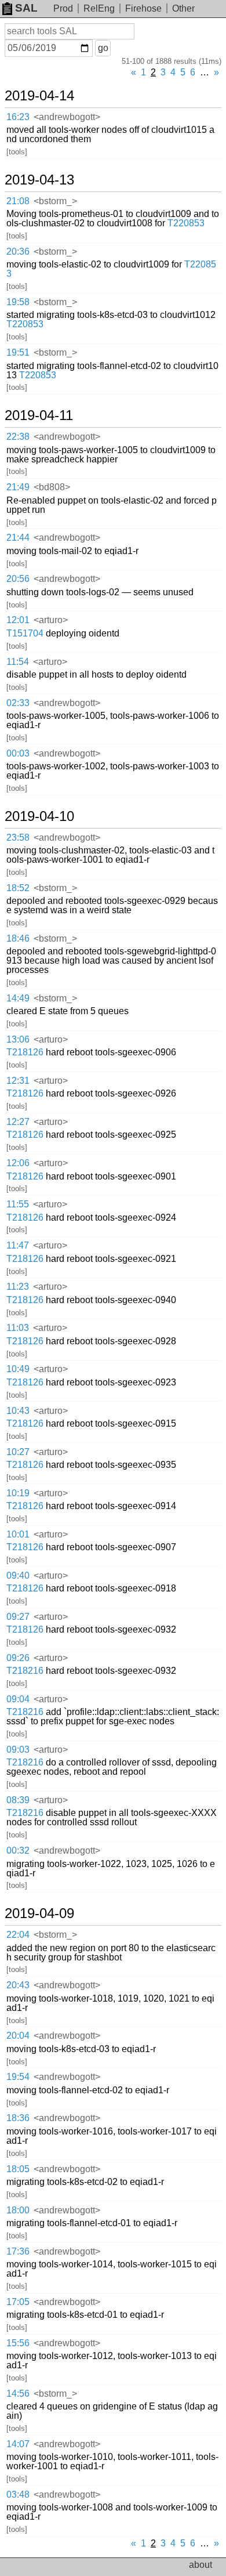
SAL (26, 8)
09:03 (18, 1750)
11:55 (18, 1204)
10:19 (18, 1493)
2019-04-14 (39, 96)
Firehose (143, 8)
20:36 (18, 252)
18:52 (18, 888)
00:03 (18, 753)
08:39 (18, 1800)
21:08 (18, 201)
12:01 (18, 620)
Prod (63, 8)
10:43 (18, 1411)
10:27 (18, 1452)
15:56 (18, 2343)
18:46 (18, 938)
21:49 (18, 487)
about (201, 2565)
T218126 (25, 1052)
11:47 (18, 1245)
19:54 (18, 2077)
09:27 (18, 1617)
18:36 (18, 2118)
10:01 (18, 1534)
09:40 (18, 1575)
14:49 (18, 998)
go (103, 48)
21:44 (18, 538)
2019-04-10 (39, 816)
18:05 (18, 2169)
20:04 (18, 2036)
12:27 (18, 1122)
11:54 (18, 662)
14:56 (18, 2394)
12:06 (18, 1163)
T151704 (25, 633)
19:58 (18, 302)
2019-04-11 (39, 415)
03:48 (18, 2494)
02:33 (18, 703)
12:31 (18, 1081)
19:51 (18, 352)
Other (183, 8)
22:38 (18, 437)
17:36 (18, 2251)
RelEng (99, 8)
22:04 (18, 1935)
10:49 (18, 1369)
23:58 (18, 837)
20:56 (18, 579)
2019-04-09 (39, 1913)
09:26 (18, 1658)
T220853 (186, 223)
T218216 (25, 1671)
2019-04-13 (39, 180)
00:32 (18, 1850)
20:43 (18, 1985)
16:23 (18, 117)
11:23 (18, 1287)
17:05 (18, 2302)
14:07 (18, 2444)
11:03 (18, 1328)
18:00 (18, 2210)
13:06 (18, 1039)
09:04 (18, 1699)
